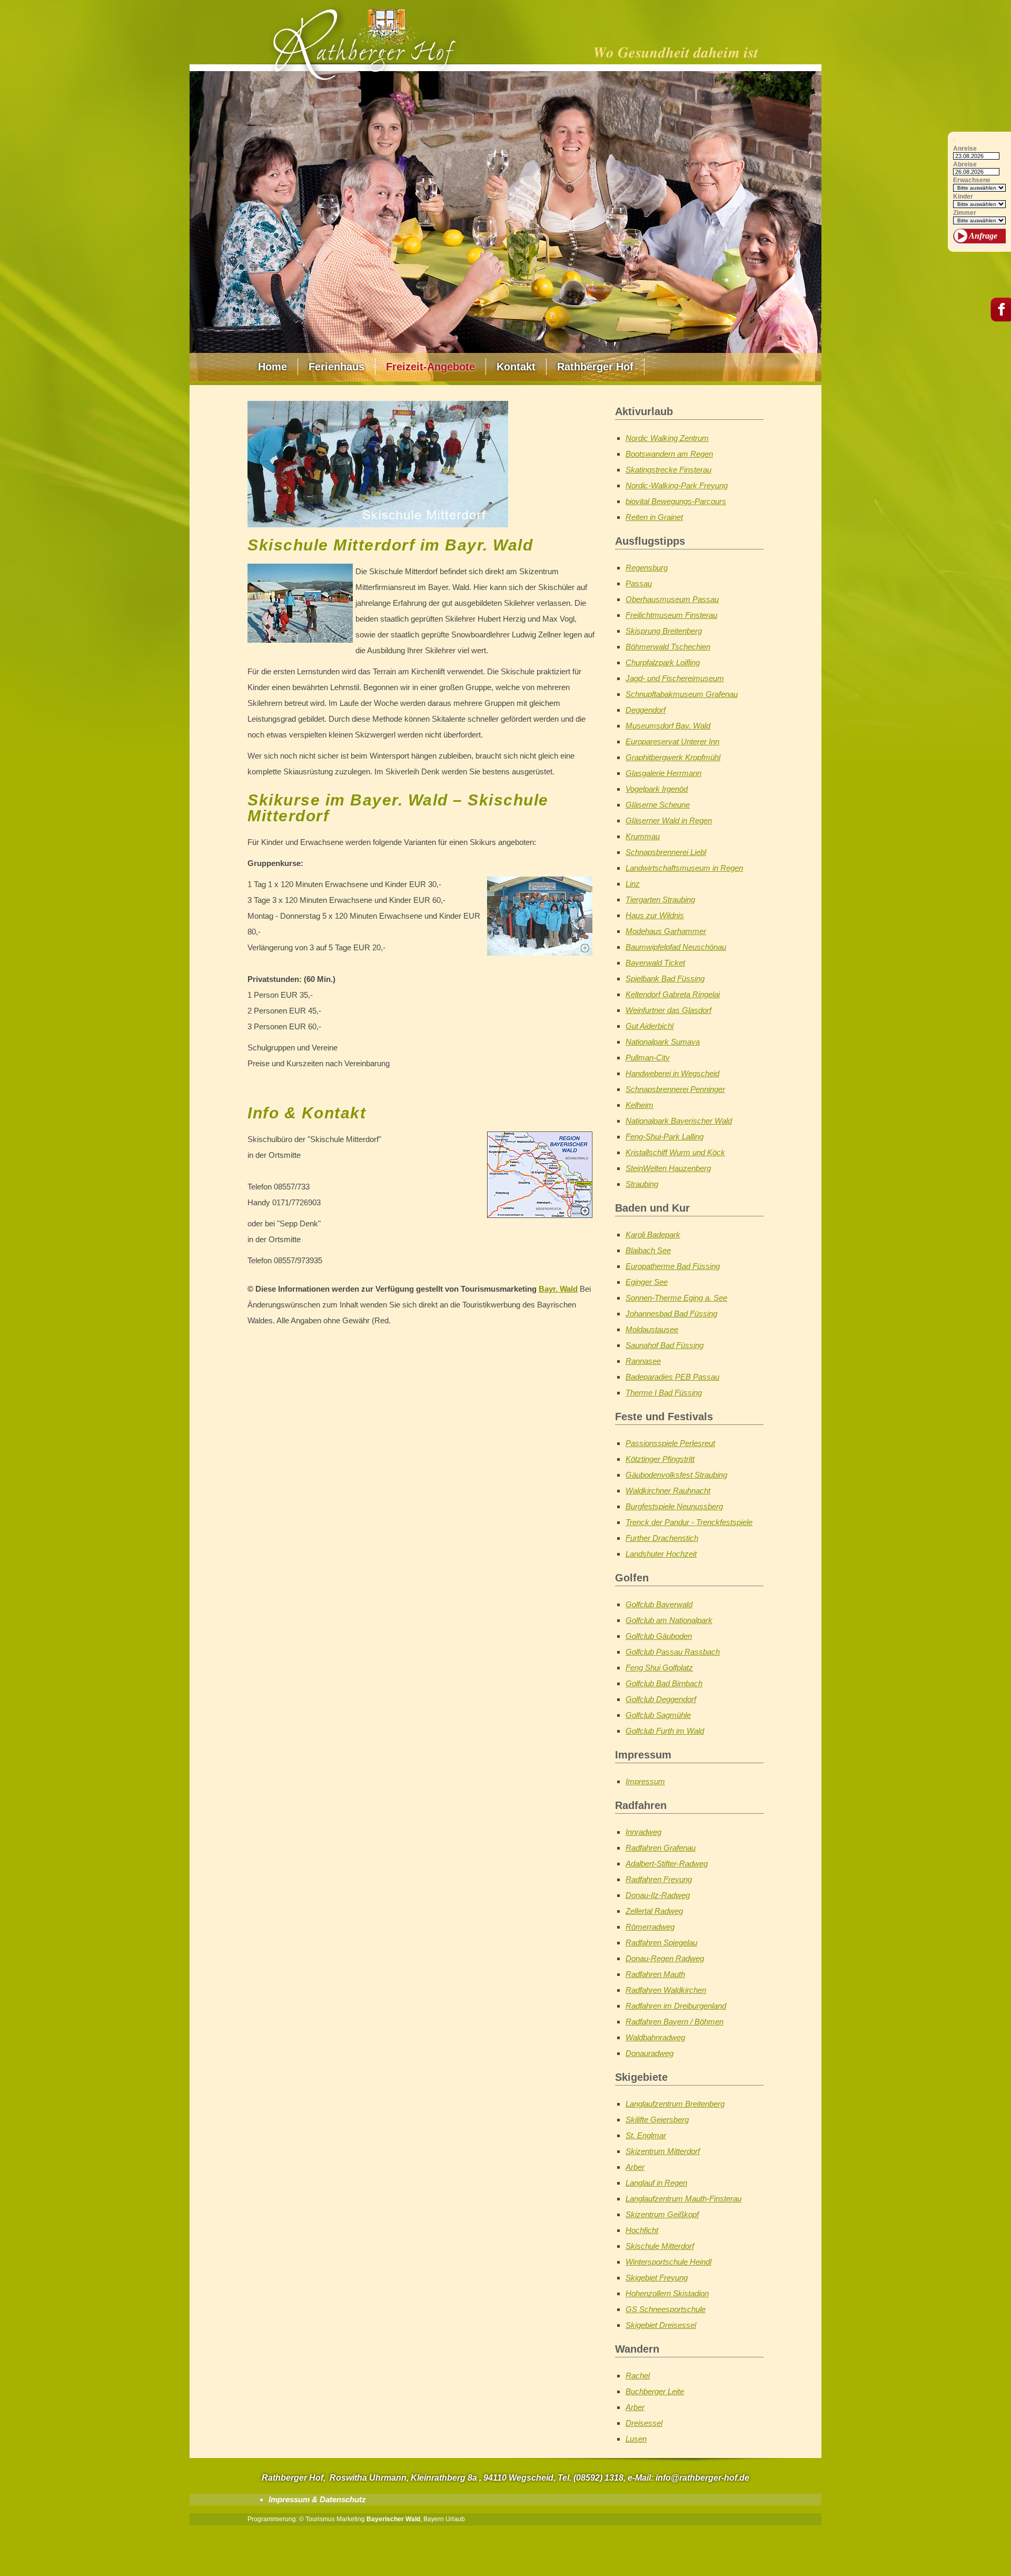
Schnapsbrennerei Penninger (675, 1089)
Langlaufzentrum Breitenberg (675, 2104)
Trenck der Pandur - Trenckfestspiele (689, 1522)
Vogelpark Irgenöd (657, 789)
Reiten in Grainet (654, 517)
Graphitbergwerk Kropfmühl (673, 757)
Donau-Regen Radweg (665, 1958)
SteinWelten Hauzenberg (668, 1168)
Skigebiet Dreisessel (661, 2325)
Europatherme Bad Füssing (673, 1266)
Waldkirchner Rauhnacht (668, 1491)
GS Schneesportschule (666, 2309)
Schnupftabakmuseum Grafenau (682, 694)
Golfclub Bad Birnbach (664, 1683)
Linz (633, 884)
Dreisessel (644, 2423)
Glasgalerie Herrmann (663, 773)
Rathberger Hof (595, 367)
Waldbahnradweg (655, 2037)
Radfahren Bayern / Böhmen (675, 2022)
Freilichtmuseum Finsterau (671, 615)
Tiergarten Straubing (660, 899)
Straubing (642, 1184)
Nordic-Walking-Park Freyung (677, 485)
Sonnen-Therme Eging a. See (676, 1298)
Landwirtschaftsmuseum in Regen (684, 868)
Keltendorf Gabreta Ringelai (673, 994)
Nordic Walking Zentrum (667, 438)
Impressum (645, 1781)
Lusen (636, 2439)
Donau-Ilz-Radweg (658, 1895)
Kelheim (640, 1105)
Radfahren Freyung (659, 1879)
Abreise (965, 165)
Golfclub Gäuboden (659, 1636)
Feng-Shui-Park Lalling (665, 1137)
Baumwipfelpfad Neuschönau (676, 947)
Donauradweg (650, 2053)
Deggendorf (646, 710)
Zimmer (965, 213)
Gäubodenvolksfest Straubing (676, 1475)
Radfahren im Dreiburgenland (676, 2006)
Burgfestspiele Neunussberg (674, 1506)
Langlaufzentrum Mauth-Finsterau (683, 2199)
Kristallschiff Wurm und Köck (675, 1152)
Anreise (965, 149)
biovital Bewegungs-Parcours (676, 501)
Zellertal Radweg (654, 1911)
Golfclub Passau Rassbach (673, 1652)
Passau (639, 583)
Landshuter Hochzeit (661, 1554)
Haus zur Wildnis (655, 915)
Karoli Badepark (653, 1235)
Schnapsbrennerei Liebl (666, 852)
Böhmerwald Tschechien (668, 647)
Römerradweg (650, 1927)
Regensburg (647, 568)
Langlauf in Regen (656, 2183)
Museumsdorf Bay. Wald (668, 726)
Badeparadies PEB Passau (672, 1377)
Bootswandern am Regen (669, 454)
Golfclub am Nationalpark (669, 1620)
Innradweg (643, 1832)
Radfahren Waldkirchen (666, 1990)
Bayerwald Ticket (655, 963)
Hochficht (642, 2230)
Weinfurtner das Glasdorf (668, 1010)
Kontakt (516, 367)
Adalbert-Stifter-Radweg (667, 1864)
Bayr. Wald (558, 1289)
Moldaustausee (652, 1329)
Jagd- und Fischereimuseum (675, 678)
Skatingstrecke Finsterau (668, 470)
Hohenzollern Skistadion (667, 2293)
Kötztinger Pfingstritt (660, 1459)
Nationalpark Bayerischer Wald (679, 1121)
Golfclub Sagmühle (658, 1715)
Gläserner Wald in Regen (669, 820)
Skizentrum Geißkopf (662, 2214)
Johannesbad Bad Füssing (671, 1314)
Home (272, 367)
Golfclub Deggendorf (661, 1699)
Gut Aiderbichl (650, 1026)
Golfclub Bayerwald (659, 1604)
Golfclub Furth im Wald (665, 1731)
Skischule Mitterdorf (660, 2246)
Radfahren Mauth (655, 1974)
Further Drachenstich (662, 1538)
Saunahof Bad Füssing (665, 1345)
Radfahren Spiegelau (661, 1943)
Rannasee (643, 1361)
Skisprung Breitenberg (664, 631)
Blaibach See (648, 1250)
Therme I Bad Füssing (664, 1393)
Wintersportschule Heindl (668, 2262)
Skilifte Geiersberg (657, 2120)
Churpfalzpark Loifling (663, 662)
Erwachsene (972, 180)
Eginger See (647, 1282)
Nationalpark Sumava (663, 1042)
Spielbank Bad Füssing (665, 979)
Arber (635, 2167)
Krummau (643, 836)
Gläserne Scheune (658, 805)
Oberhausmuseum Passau (672, 599)
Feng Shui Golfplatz (659, 1668)
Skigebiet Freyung (657, 2278)
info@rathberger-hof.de (702, 2478)
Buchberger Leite (655, 2391)
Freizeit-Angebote (430, 367)
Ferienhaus (336, 367)
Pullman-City (648, 1058)
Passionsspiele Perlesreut (670, 1443)
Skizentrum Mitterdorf (663, 2151)
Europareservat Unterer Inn (672, 741)
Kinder (963, 197)
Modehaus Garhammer (666, 931)
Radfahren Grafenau (661, 1848)
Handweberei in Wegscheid (672, 1073)
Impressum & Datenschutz (317, 2499)
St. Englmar (646, 2135)
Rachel (638, 2376)
